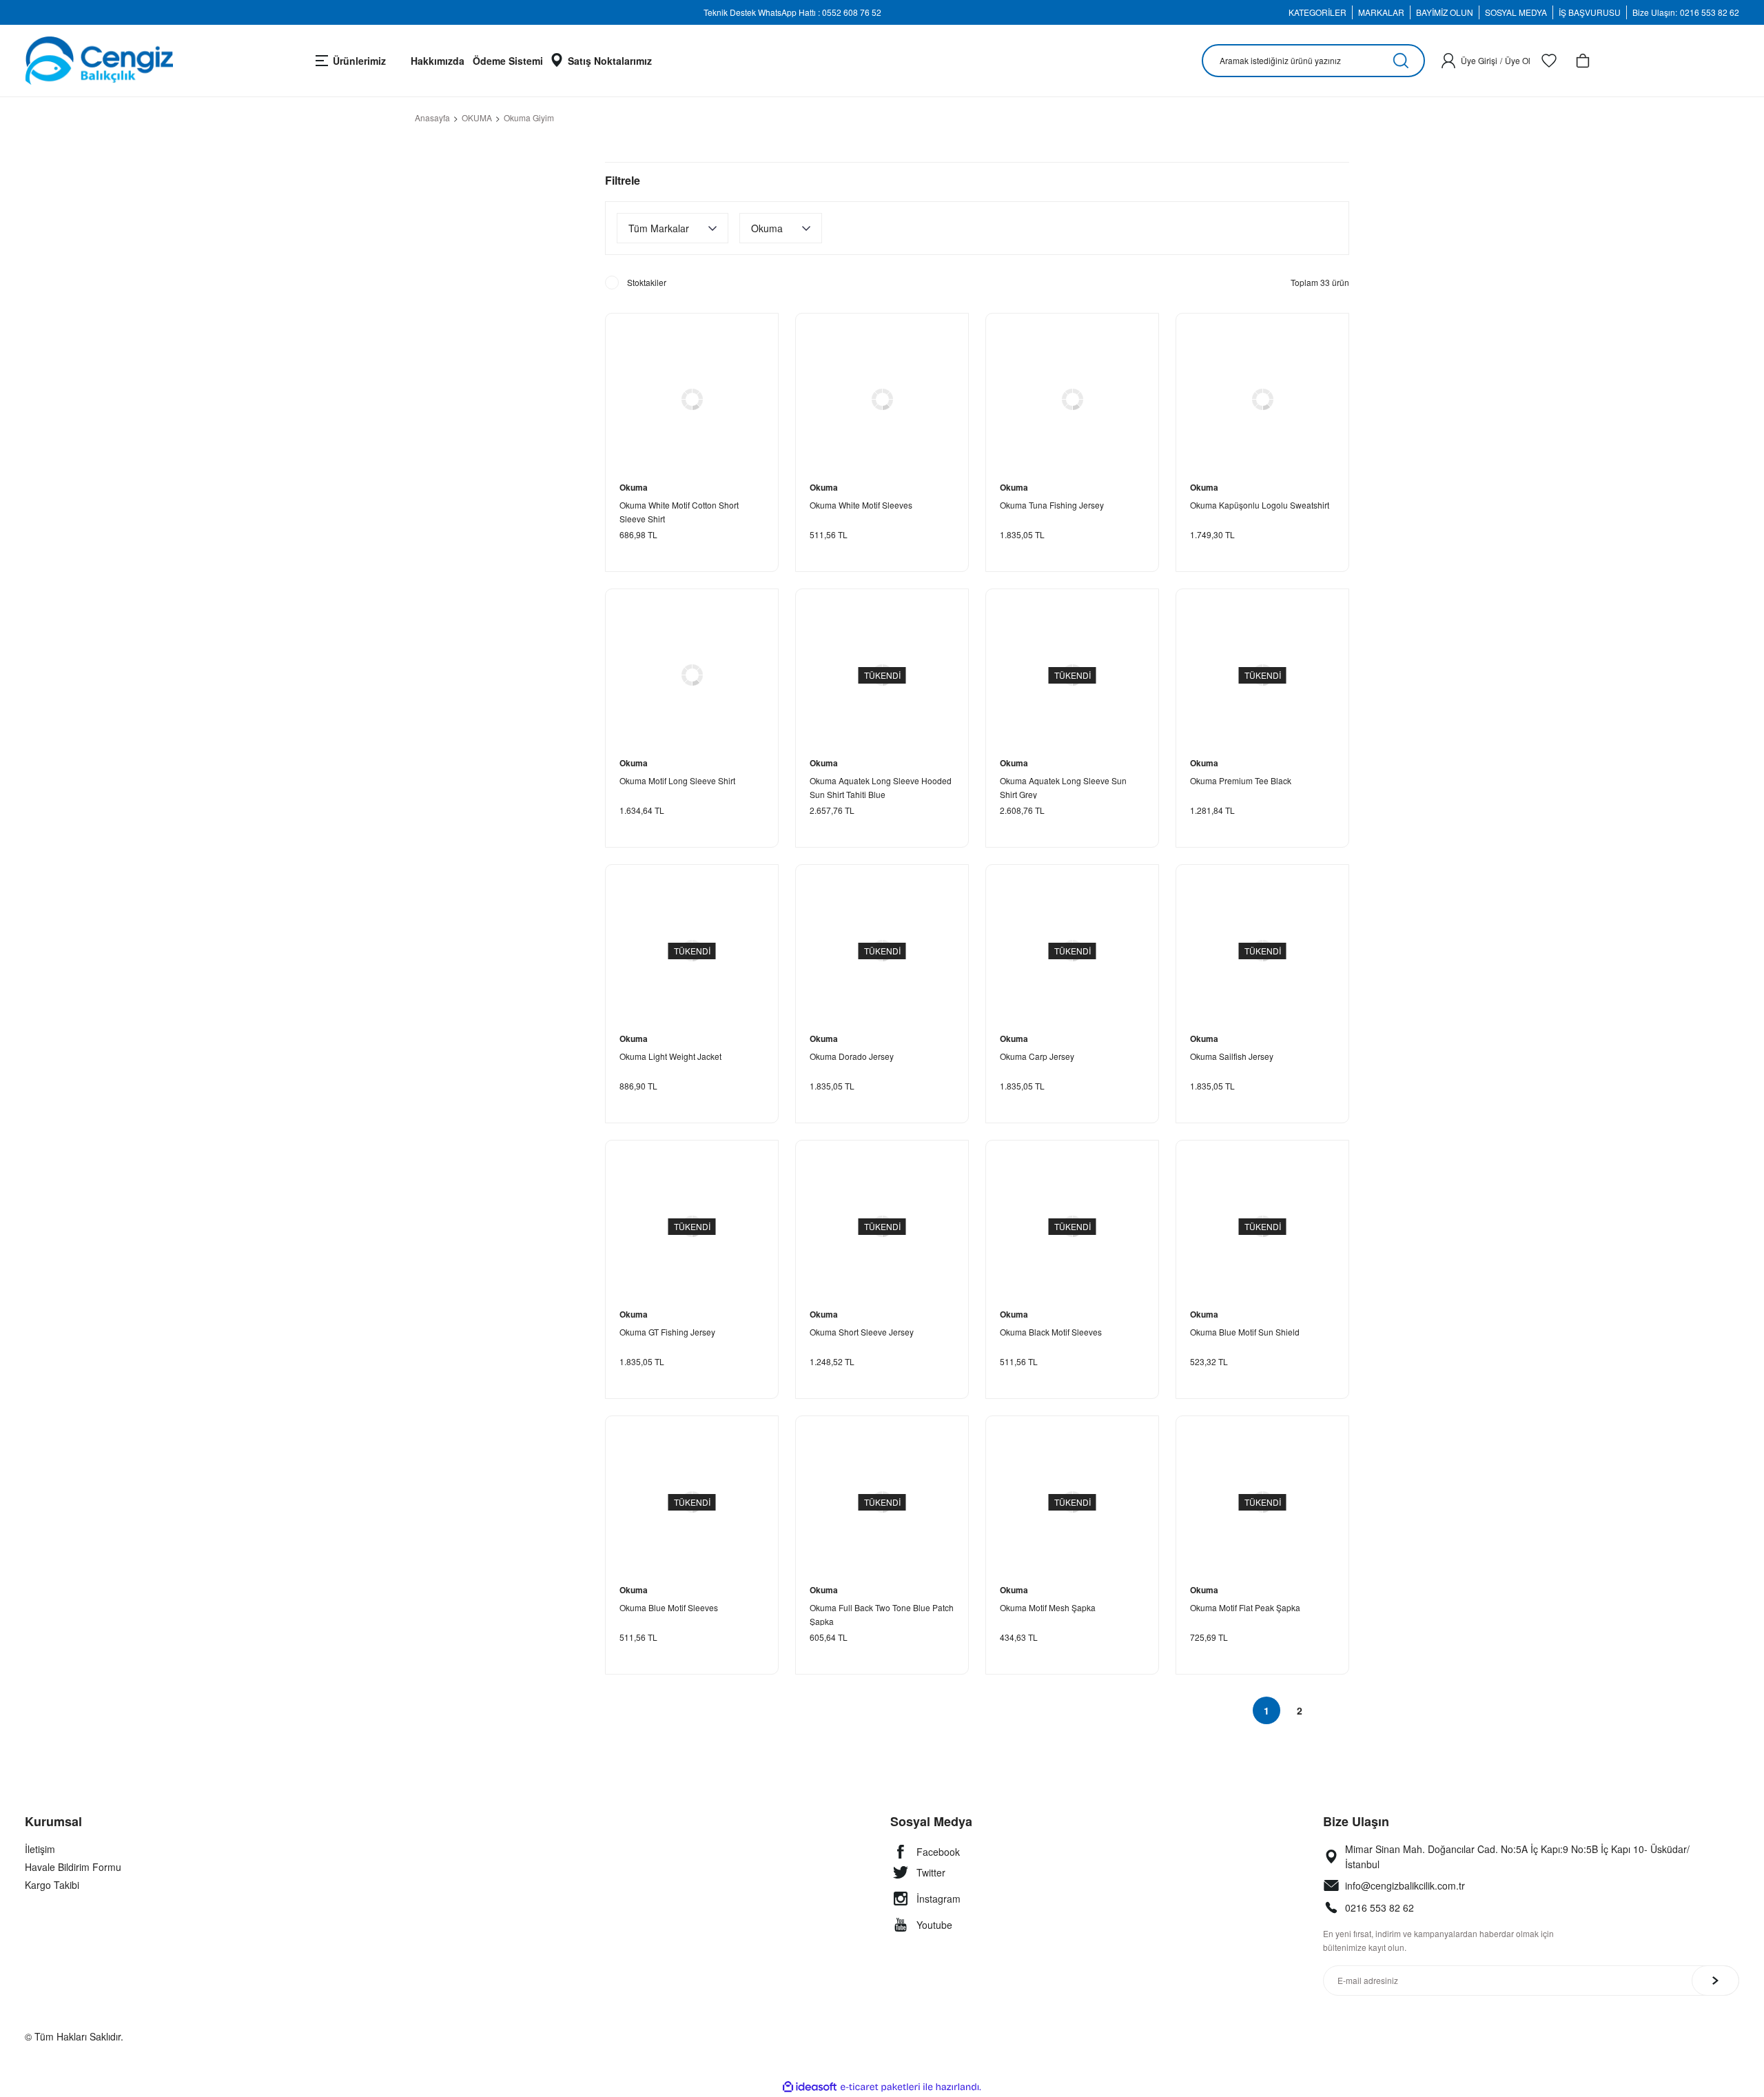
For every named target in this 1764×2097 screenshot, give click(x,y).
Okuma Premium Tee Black (1241, 780)
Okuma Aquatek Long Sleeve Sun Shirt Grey (1063, 787)
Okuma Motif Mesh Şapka (1048, 1607)
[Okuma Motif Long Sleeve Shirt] (692, 675)
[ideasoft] (810, 2087)
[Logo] (99, 61)
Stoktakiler (647, 282)
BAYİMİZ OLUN (1445, 12)
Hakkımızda (438, 61)
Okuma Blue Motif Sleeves (669, 1607)
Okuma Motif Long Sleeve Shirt (677, 780)
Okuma (634, 487)
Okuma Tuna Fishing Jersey (1052, 505)
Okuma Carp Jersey (1037, 1056)
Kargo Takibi (52, 1885)
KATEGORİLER (1317, 12)
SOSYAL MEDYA (1516, 12)
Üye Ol (1518, 60)
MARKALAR (1381, 12)
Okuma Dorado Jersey (852, 1056)
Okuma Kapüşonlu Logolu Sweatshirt (1260, 505)
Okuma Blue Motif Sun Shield (1245, 1332)
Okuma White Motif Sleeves (861, 505)
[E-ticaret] (880, 2087)
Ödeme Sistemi (508, 61)
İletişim (40, 1849)
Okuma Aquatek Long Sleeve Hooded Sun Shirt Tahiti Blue (881, 787)
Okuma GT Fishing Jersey (667, 1332)
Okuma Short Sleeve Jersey (862, 1332)
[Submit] (1715, 1981)
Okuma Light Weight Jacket (670, 1056)
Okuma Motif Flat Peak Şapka (1245, 1607)
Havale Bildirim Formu (73, 1867)
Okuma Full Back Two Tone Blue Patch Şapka (882, 1614)
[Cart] (1583, 61)
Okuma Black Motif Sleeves (1051, 1332)
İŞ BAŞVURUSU (1590, 12)
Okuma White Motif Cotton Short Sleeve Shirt (679, 511)
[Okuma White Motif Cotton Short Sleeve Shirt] (692, 400)
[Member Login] (1448, 61)
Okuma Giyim (529, 117)
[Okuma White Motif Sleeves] (882, 400)
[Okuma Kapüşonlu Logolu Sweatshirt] (1262, 400)
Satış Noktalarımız (610, 61)
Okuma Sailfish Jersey (1232, 1056)
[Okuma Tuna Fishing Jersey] (1072, 400)
